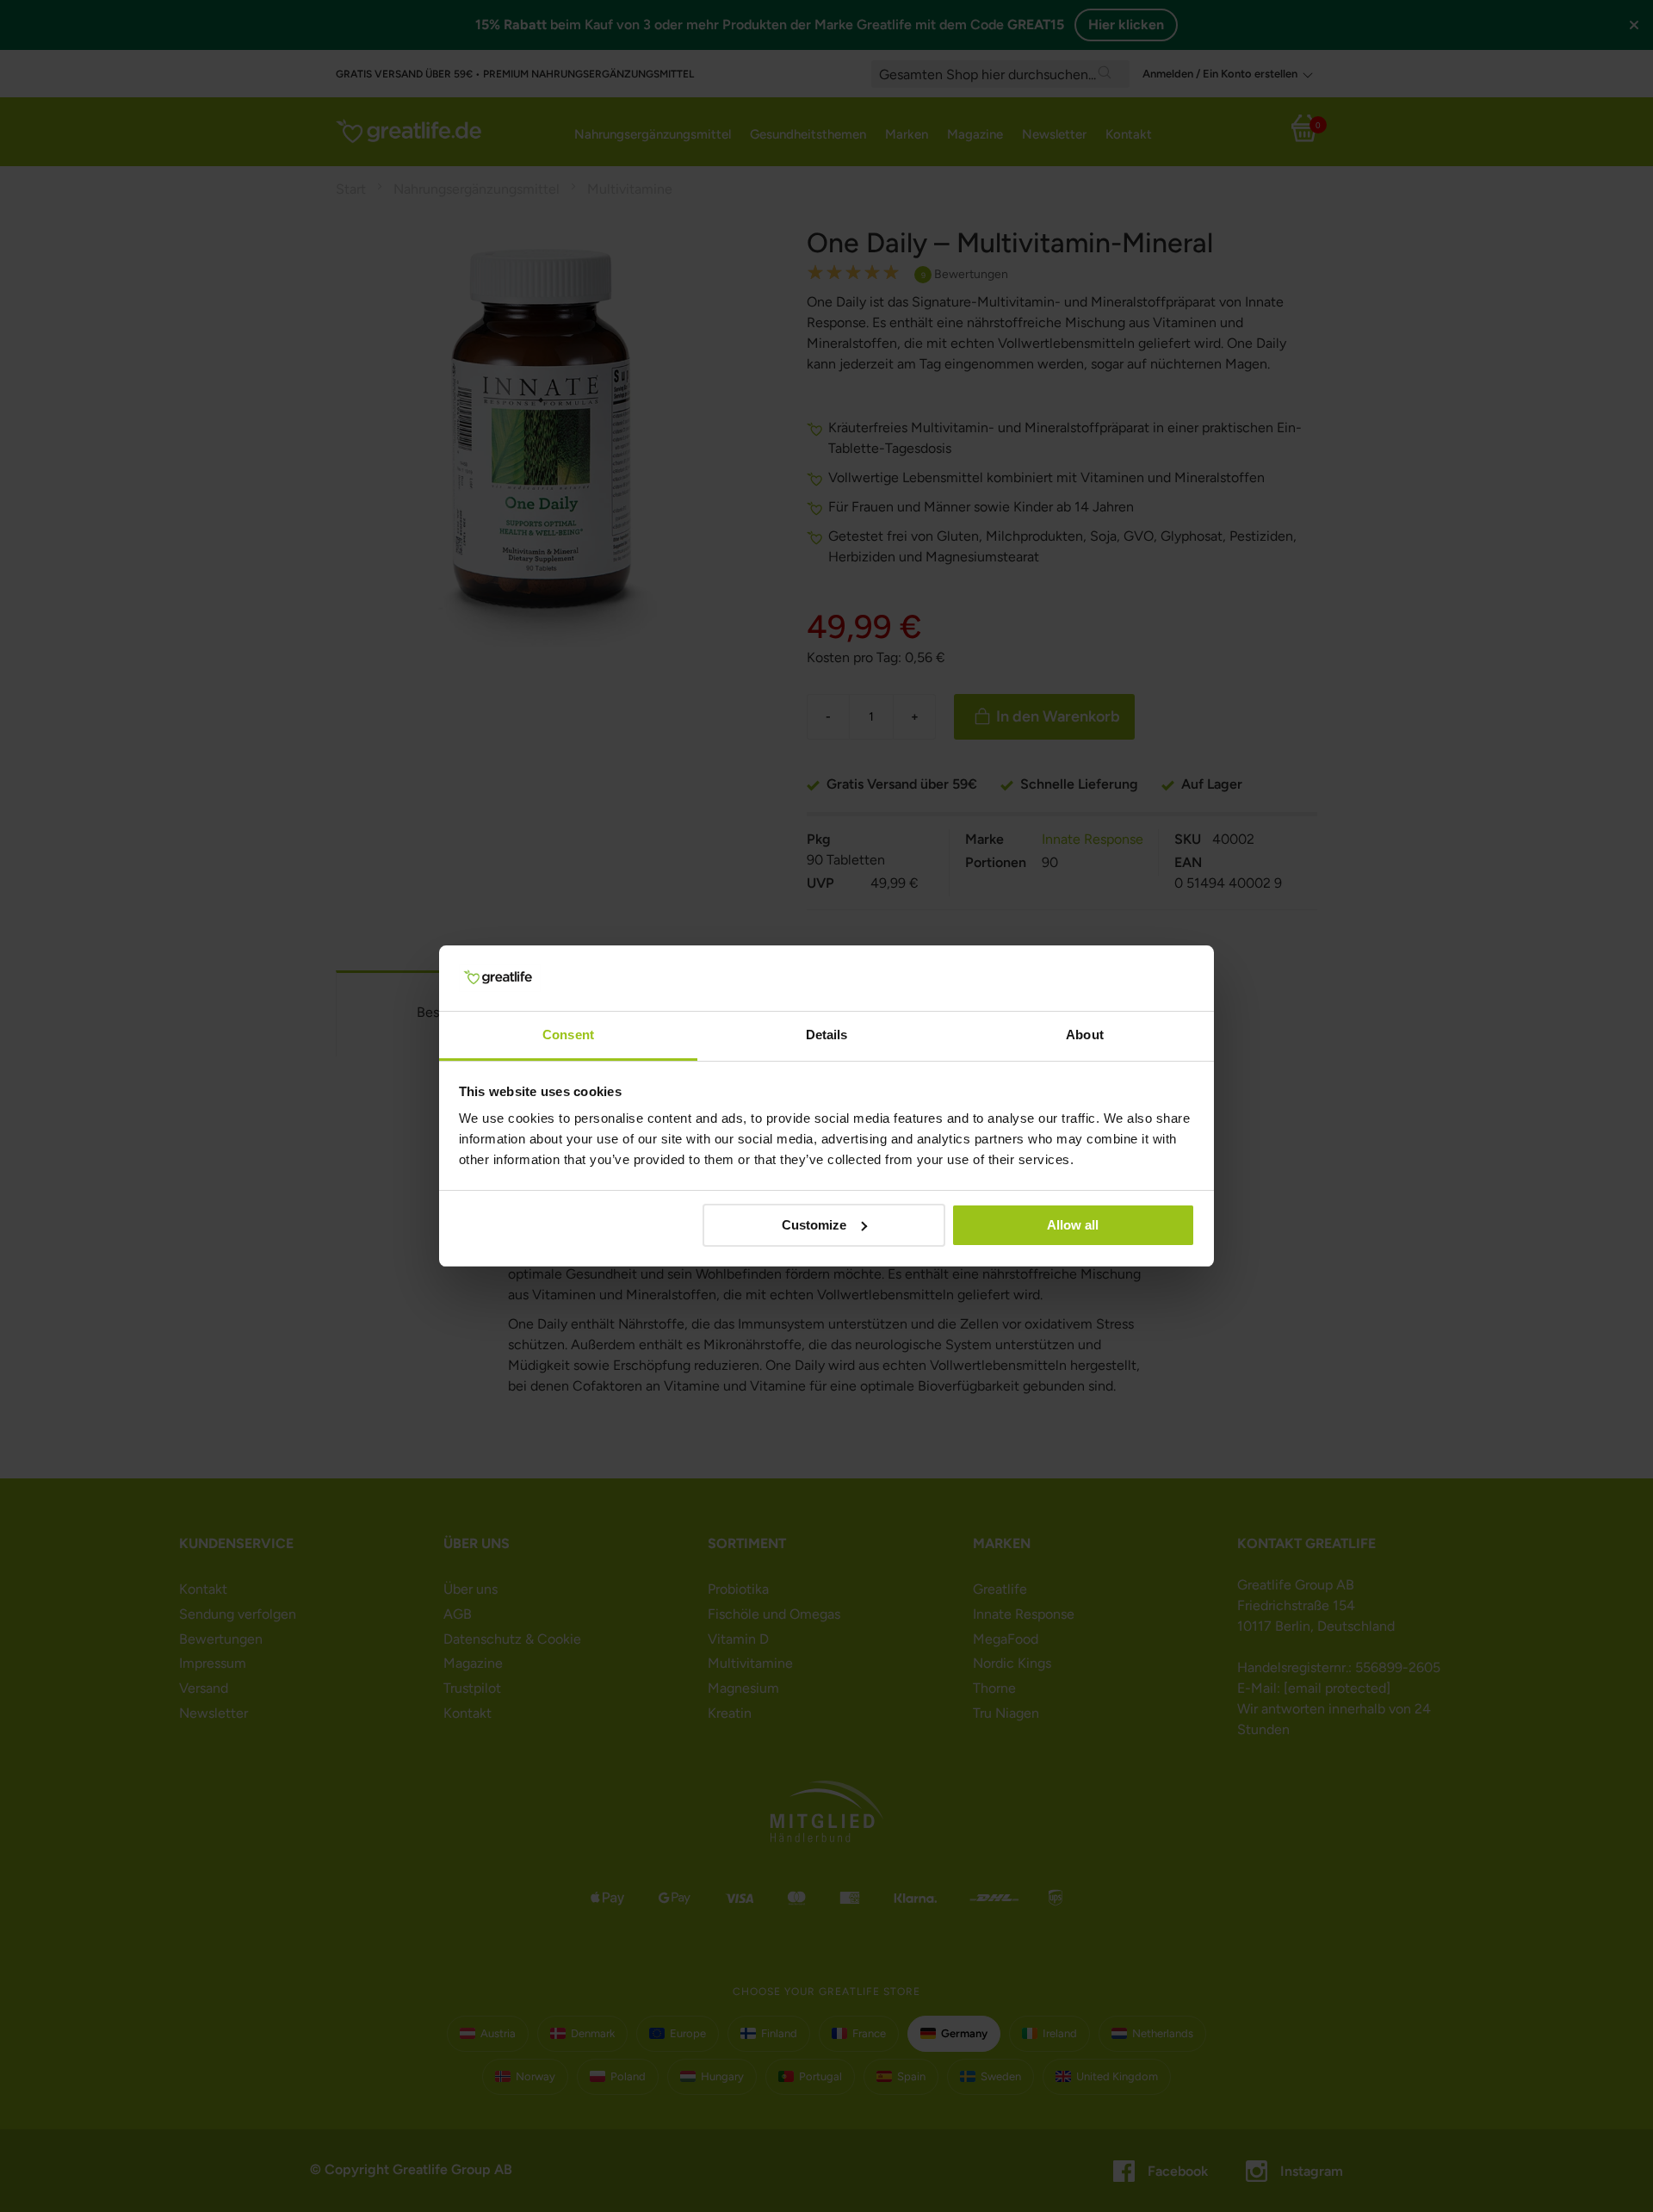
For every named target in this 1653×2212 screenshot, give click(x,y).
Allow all (1073, 1225)
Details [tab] (827, 1035)
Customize (814, 1225)
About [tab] (1085, 1035)
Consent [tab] (568, 1035)
